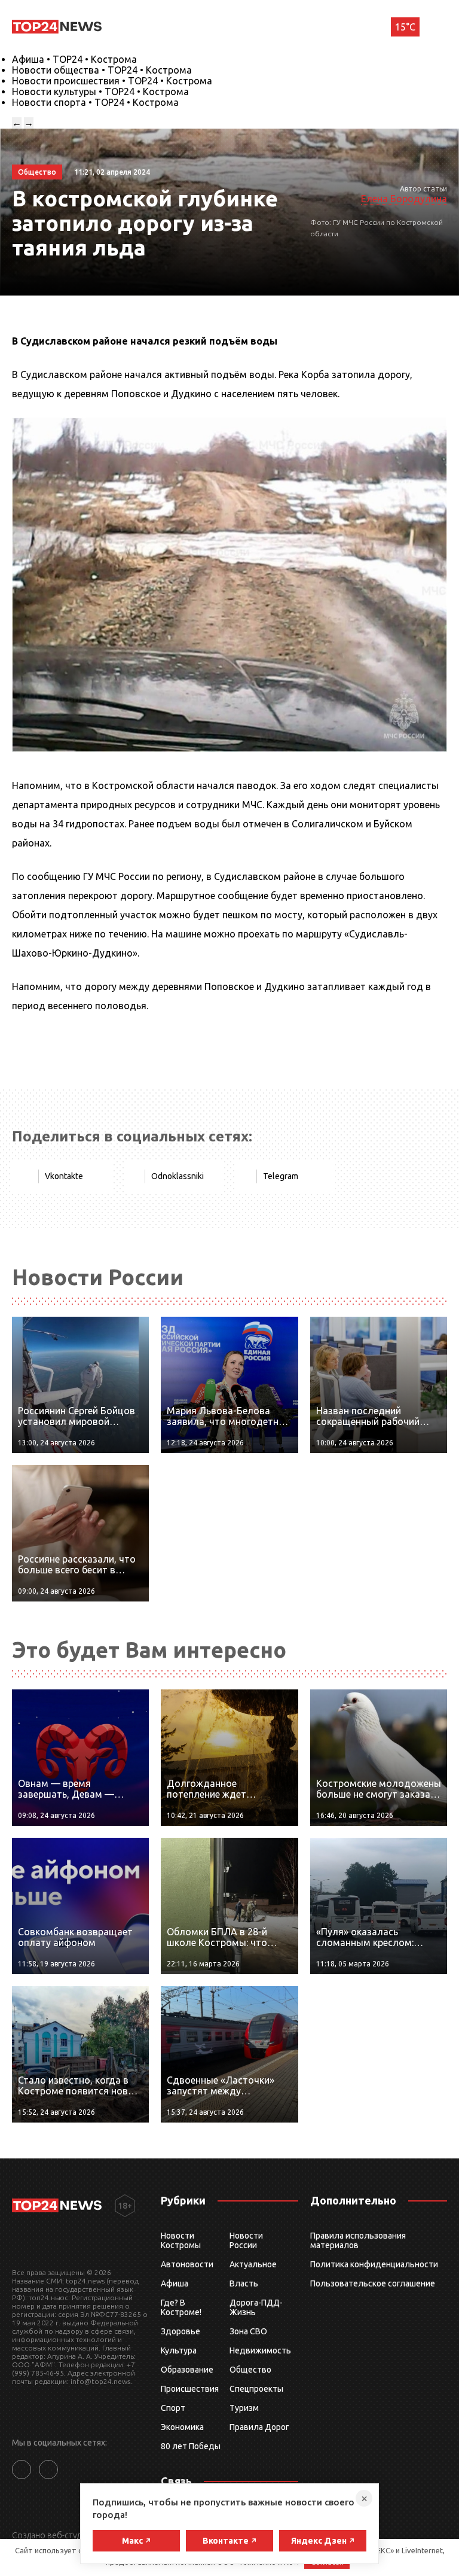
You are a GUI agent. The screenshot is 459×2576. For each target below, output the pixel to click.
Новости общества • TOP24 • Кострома (102, 70)
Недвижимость (260, 2350)
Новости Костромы (181, 2240)
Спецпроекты (256, 2389)
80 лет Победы (191, 2446)
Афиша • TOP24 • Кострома (74, 59)
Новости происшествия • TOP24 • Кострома (112, 81)
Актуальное (253, 2264)
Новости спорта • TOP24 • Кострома (95, 102)
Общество (250, 2370)
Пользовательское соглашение (373, 2283)
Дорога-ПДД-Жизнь (256, 2307)
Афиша (175, 2283)
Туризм (244, 2408)
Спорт (173, 2408)
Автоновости (187, 2264)
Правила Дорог (259, 2427)
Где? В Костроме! (181, 2307)
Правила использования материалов (358, 2240)
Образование (187, 2370)
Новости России (246, 2240)
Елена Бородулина (404, 199)
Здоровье (180, 2331)
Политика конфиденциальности (374, 2264)
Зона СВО (248, 2331)
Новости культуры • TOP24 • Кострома (100, 92)
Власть (244, 2283)
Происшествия (190, 2389)
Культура (179, 2350)
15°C (405, 27)
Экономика (182, 2427)
